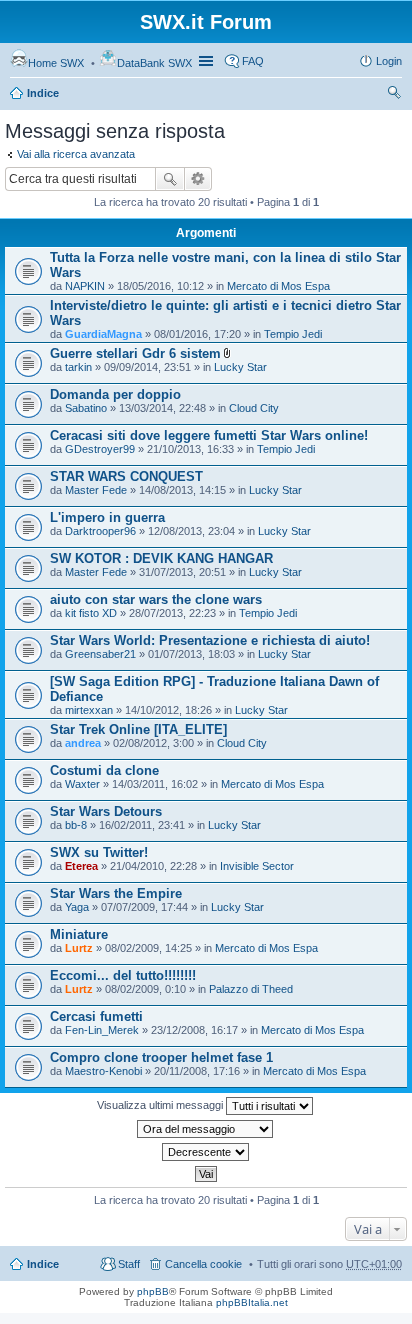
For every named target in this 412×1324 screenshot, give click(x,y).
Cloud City (254, 408)
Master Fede (96, 490)
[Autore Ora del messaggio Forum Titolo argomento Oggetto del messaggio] (206, 1129)
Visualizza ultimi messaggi (161, 1105)
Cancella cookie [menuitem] (203, 1264)
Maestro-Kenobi (103, 1071)
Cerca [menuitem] (394, 95)
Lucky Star (240, 367)
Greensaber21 (100, 654)
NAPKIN (85, 286)
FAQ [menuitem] (253, 61)
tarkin (78, 367)
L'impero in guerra (107, 517)
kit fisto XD (91, 613)
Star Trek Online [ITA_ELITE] (138, 729)
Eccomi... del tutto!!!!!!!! (123, 975)
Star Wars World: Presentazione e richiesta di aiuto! (210, 640)
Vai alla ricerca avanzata (76, 154)
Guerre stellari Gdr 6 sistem (135, 353)
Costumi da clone (104, 770)
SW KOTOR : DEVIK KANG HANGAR (161, 558)
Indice (43, 93)
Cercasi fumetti (96, 1016)
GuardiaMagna (103, 334)
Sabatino (86, 408)
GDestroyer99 (100, 449)
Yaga (77, 907)
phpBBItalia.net (252, 1302)
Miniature (79, 934)
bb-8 (76, 825)
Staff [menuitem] (129, 1264)
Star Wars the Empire (116, 893)
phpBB (153, 1291)
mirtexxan (89, 710)
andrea (83, 743)
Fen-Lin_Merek (102, 1030)
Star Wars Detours (106, 811)
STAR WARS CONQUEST (126, 476)
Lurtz (79, 948)
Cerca (170, 179)
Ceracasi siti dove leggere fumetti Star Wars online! (209, 435)
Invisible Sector (257, 866)
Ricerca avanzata (198, 179)
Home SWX (56, 63)
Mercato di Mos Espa (278, 286)
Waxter (82, 784)
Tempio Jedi (293, 334)
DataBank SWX (154, 63)
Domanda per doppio (115, 394)
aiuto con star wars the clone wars (156, 599)
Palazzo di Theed (251, 989)
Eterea (81, 866)
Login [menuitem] (389, 61)
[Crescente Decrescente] (206, 1152)
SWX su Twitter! (99, 852)
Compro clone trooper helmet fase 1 (161, 1057)
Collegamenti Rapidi (208, 61)
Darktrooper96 (100, 531)
